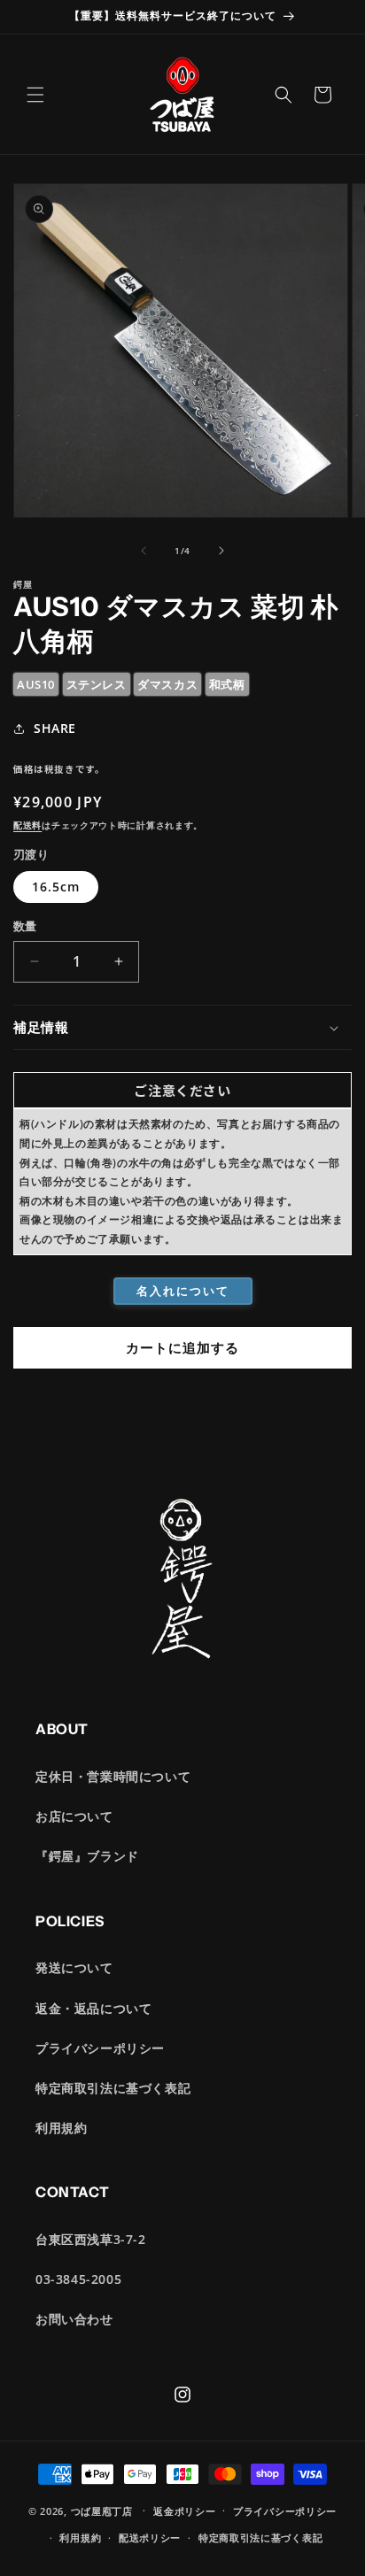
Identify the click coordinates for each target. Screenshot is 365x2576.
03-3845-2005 (78, 2279)
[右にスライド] (221, 551)
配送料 (27, 825)
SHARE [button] (55, 728)
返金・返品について (93, 2008)
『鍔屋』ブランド (87, 1856)
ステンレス (97, 684)
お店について (74, 1816)
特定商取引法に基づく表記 (113, 2088)
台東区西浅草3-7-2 (91, 2239)
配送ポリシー (150, 2537)
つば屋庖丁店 (102, 2510)
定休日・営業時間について (113, 1776)
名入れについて (183, 1291)
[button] (35, 95)
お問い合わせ (74, 2319)
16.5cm (56, 887)
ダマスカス (167, 684)
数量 (25, 926)
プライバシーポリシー (100, 2048)
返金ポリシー (184, 2511)
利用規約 (61, 2128)
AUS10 (36, 684)
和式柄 (227, 684)
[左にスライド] (144, 551)
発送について (74, 1967)
